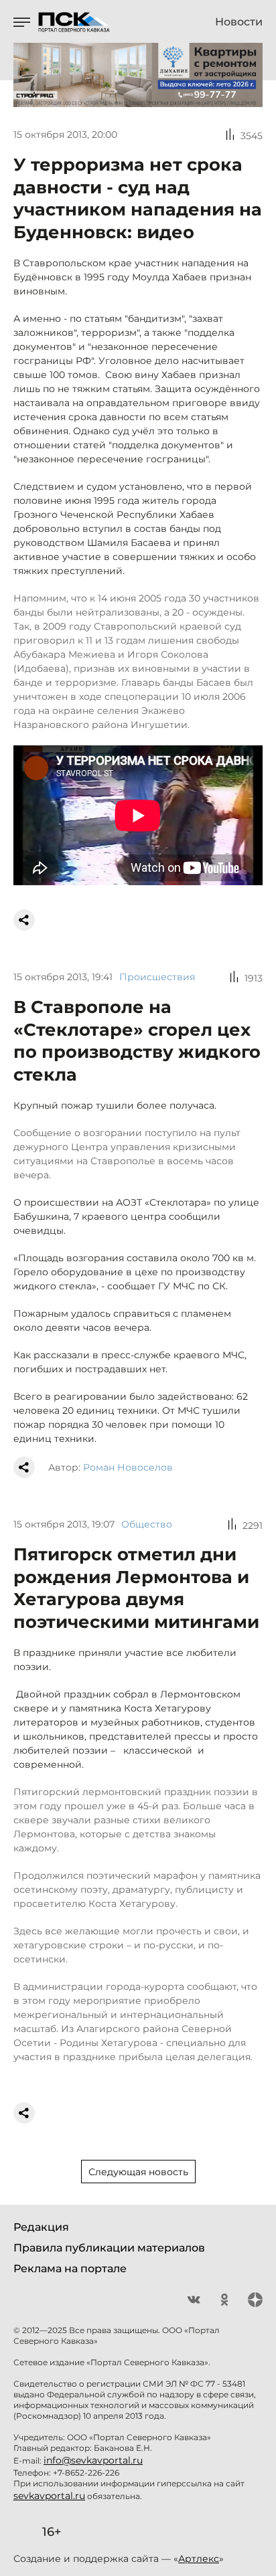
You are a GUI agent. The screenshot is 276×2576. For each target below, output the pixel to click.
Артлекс (199, 2559)
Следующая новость (138, 2172)
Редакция (41, 2227)
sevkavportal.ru (49, 2496)
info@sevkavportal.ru (93, 2460)
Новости (239, 22)
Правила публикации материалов (109, 2248)
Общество (147, 1524)
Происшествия (157, 977)
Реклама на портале (70, 2269)
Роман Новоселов (128, 1467)
